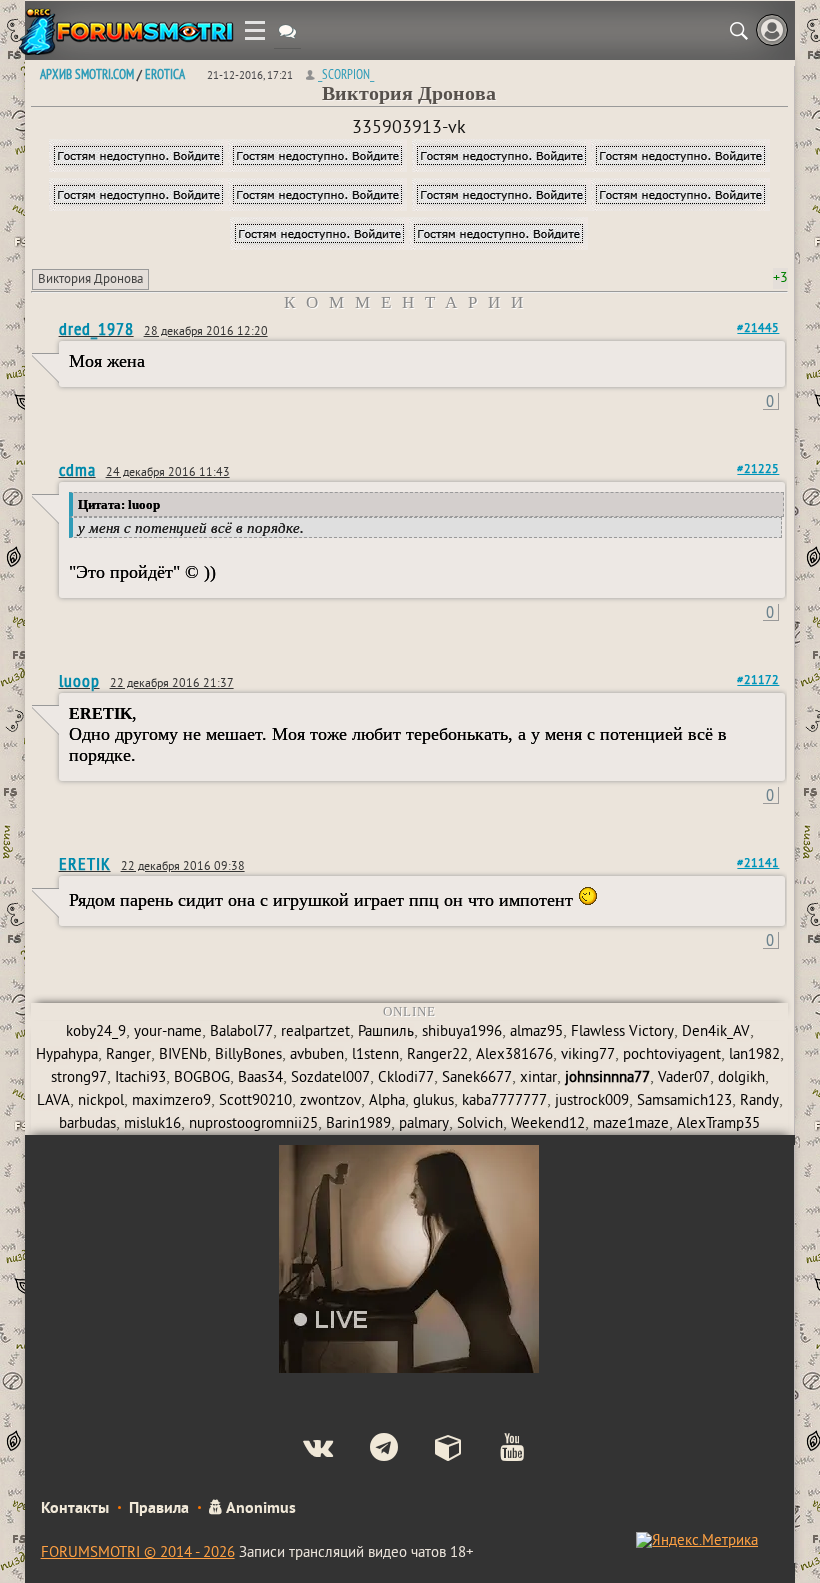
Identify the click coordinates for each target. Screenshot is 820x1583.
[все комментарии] (287, 33)
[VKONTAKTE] (301, 1450)
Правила (159, 1509)
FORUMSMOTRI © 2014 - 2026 (138, 1553)
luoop (79, 680)
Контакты (75, 1509)
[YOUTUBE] (495, 1450)
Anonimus (259, 1509)
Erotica (165, 74)
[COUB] (432, 1450)
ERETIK (85, 863)
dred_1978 (96, 328)
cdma (77, 469)
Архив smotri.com (87, 74)
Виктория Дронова (90, 280)
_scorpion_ (346, 74)
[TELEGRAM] (367, 1450)
